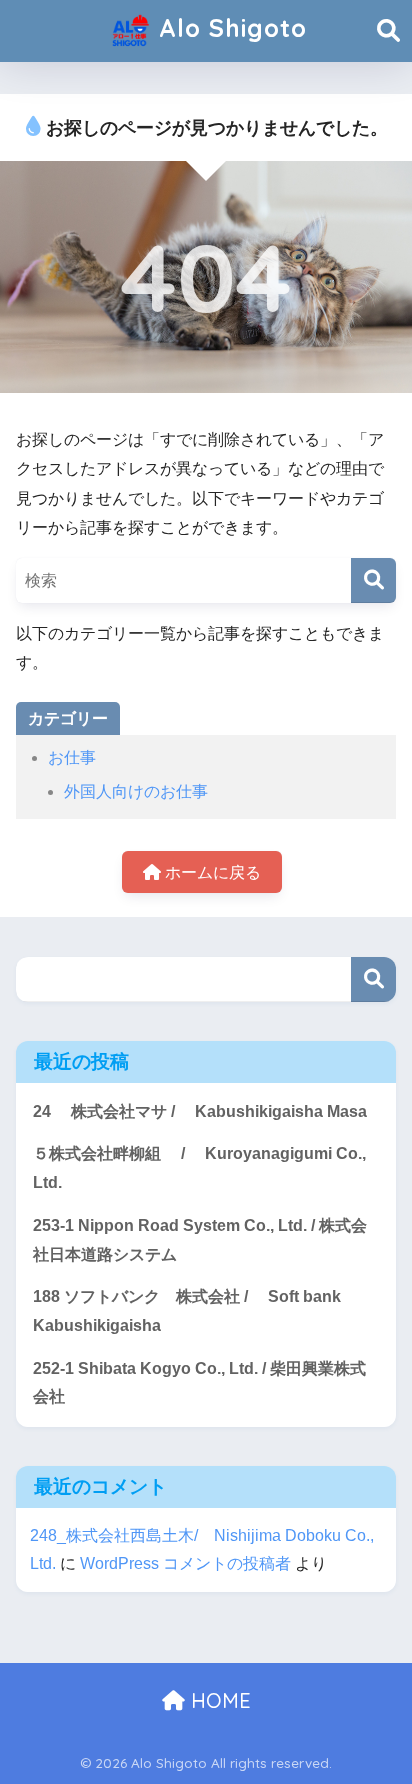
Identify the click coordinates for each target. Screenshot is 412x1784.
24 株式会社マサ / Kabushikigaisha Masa (200, 1111)
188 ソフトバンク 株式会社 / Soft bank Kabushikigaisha (187, 1311)
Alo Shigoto (229, 27)
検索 (373, 979)
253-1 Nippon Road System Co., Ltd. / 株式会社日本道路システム (200, 1240)
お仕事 (72, 757)
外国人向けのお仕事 (136, 791)
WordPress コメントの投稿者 (185, 1563)
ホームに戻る (211, 872)
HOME (218, 1700)
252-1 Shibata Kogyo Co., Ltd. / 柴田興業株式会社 (199, 1383)
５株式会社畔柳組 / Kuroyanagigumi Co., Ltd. (199, 1168)
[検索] (373, 580)
